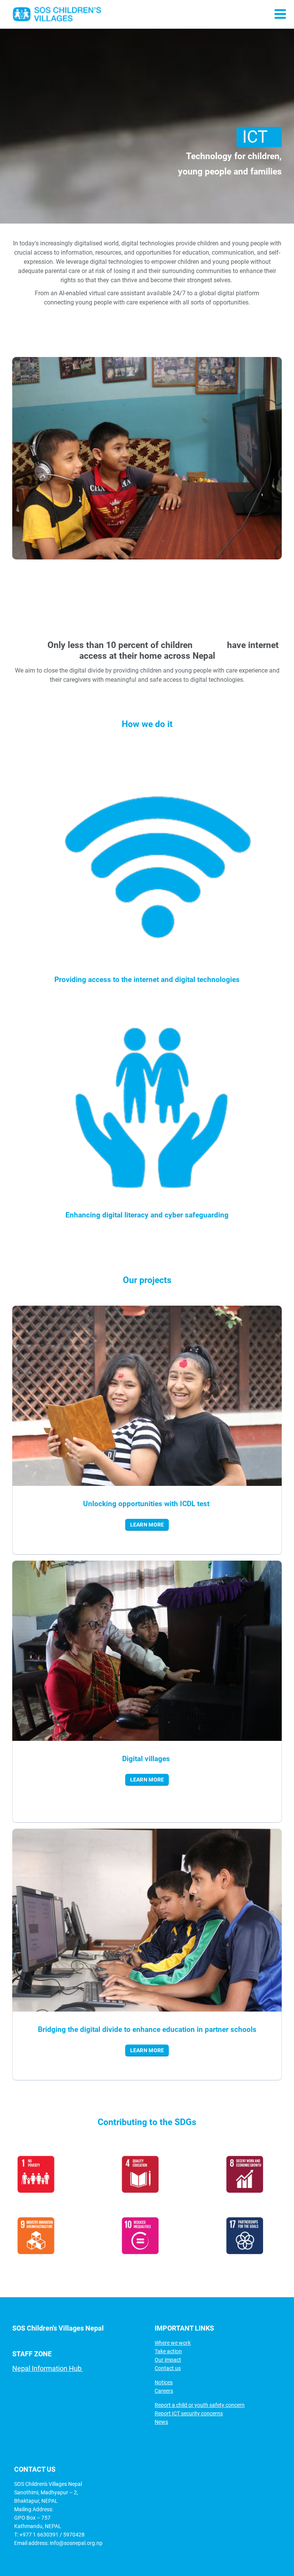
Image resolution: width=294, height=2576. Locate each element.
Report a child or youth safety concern (200, 2405)
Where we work (173, 2343)
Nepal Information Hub (48, 2368)
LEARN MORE (147, 1525)
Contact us (168, 2368)
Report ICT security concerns (189, 2413)
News (161, 2422)
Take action (168, 2351)
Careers (164, 2391)
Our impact (168, 2360)
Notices (164, 2382)
